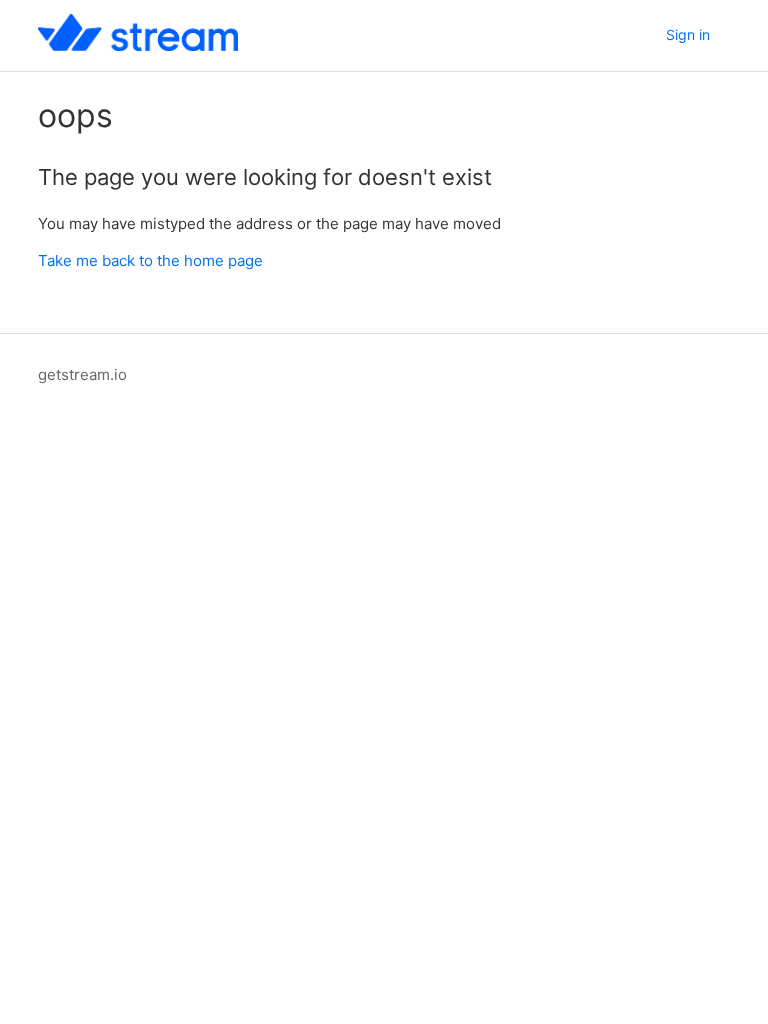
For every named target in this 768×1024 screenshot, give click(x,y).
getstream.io (82, 374)
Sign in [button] (688, 34)
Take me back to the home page (150, 260)
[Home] (137, 45)
